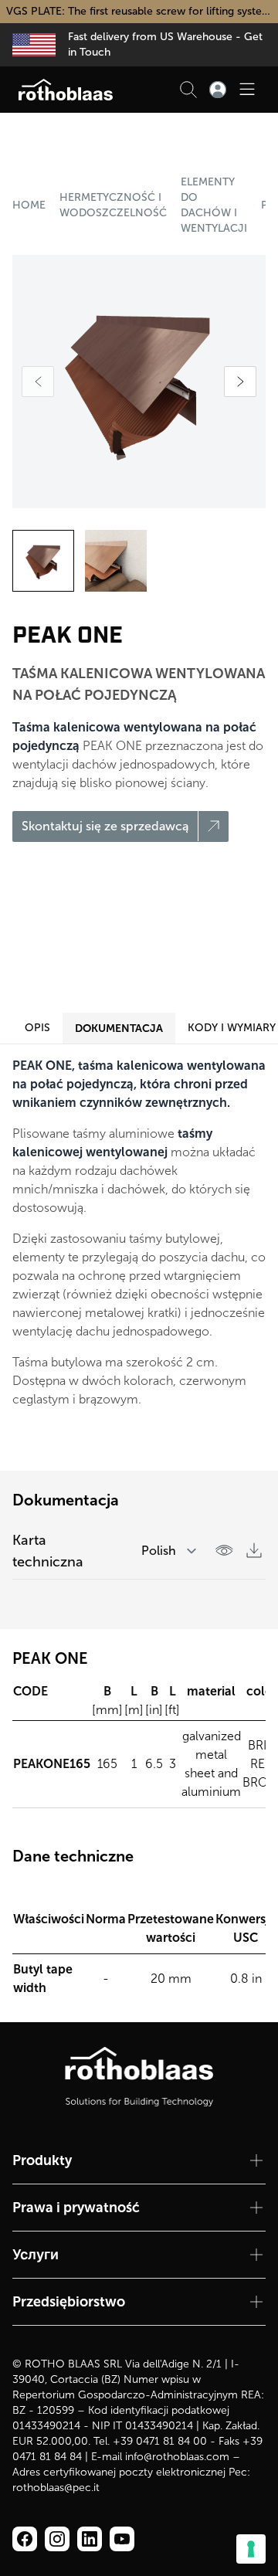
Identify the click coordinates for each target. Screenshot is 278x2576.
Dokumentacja (119, 1028)
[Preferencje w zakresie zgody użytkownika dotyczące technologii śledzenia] (251, 2549)
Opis (37, 1028)
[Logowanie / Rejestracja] (218, 90)
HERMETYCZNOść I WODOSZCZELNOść (113, 205)
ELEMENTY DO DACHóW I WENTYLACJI (214, 205)
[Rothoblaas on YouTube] (122, 2539)
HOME (29, 205)
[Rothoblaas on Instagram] (90, 2539)
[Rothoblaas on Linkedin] (57, 2539)
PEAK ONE (263, 205)
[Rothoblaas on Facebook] (25, 2539)
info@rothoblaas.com (177, 2457)
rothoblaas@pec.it (56, 2488)
